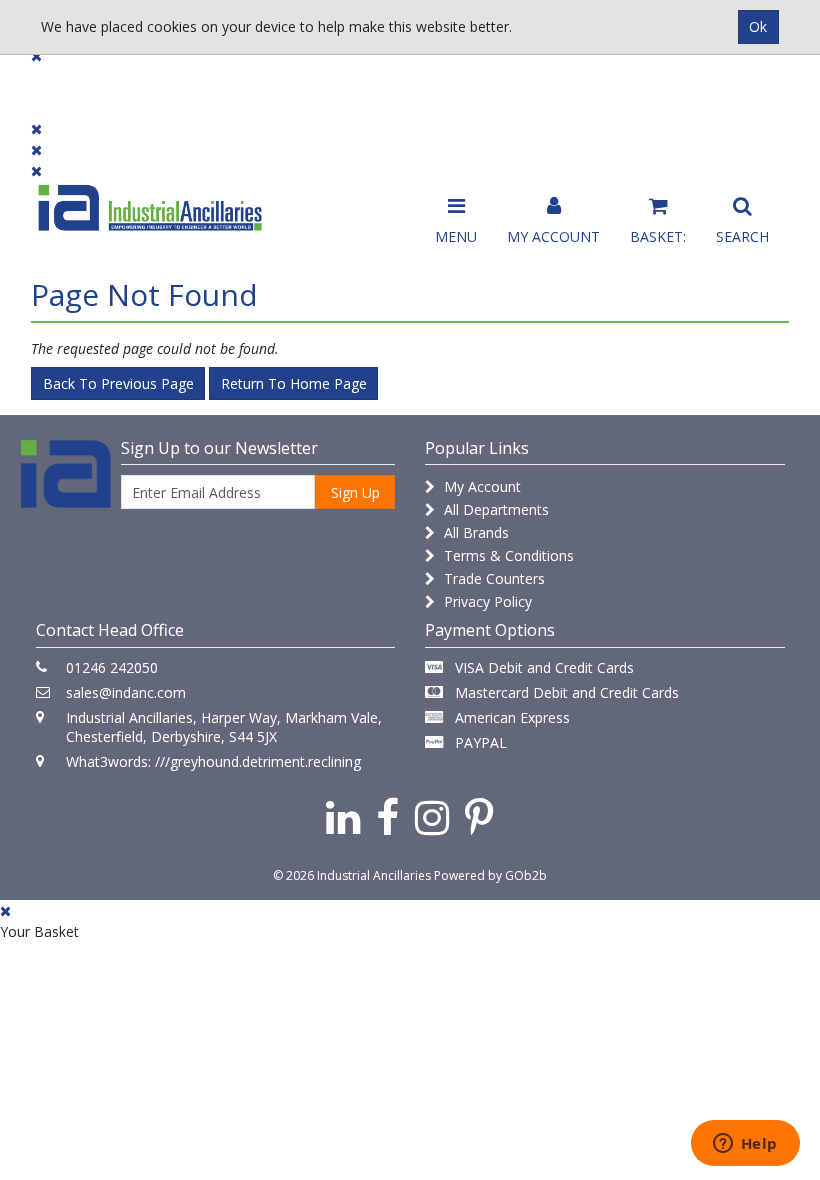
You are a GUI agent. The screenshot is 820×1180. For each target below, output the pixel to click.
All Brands (474, 532)
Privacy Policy (486, 601)
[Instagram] (432, 816)
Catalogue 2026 (612, 91)
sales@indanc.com (126, 692)
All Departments (494, 509)
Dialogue (172, 82)
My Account (480, 486)
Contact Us (365, 82)
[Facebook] (387, 816)
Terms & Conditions (507, 555)
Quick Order (741, 91)
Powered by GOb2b (490, 875)
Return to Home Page (294, 383)
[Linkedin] (343, 816)
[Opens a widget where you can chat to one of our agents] (745, 1145)
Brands (264, 82)
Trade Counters (492, 578)
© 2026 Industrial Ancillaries (352, 875)
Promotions (481, 82)
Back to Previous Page (118, 383)
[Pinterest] (479, 816)
